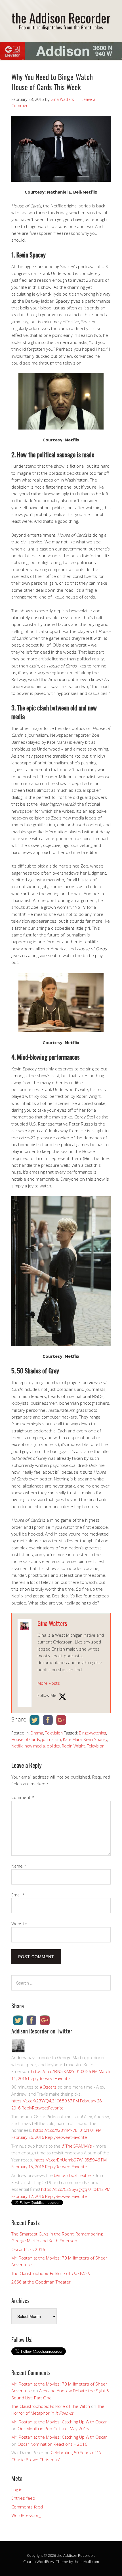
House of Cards (26, 1739)
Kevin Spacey (95, 1739)
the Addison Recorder (61, 18)
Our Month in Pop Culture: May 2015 (53, 2428)
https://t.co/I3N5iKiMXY (53, 2071)
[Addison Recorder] (18, 2051)
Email (18, 1895)
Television (54, 1733)
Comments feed (27, 2507)
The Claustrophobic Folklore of (51, 2273)
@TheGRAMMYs (77, 2146)
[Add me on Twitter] (62, 1697)
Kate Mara (72, 1739)
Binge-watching (92, 1733)
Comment (23, 1797)
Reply (33, 2078)
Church (30, 2562)
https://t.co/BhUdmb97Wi (59, 2160)
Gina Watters (52, 1623)
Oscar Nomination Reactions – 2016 (52, 2444)
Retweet (47, 2078)
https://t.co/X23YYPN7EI (56, 2130)
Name (19, 1866)
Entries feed (23, 2498)
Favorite (62, 2078)
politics (53, 1746)
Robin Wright (73, 1746)
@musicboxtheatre (72, 2175)
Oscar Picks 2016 (28, 2249)
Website (19, 1924)
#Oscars (48, 2087)
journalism (51, 1739)
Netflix (17, 1746)
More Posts (49, 1683)
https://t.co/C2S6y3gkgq (64, 2189)
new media (35, 1746)
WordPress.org (26, 2515)
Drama (37, 1733)
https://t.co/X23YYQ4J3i (33, 2101)
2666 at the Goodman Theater (41, 2282)
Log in (17, 2490)
